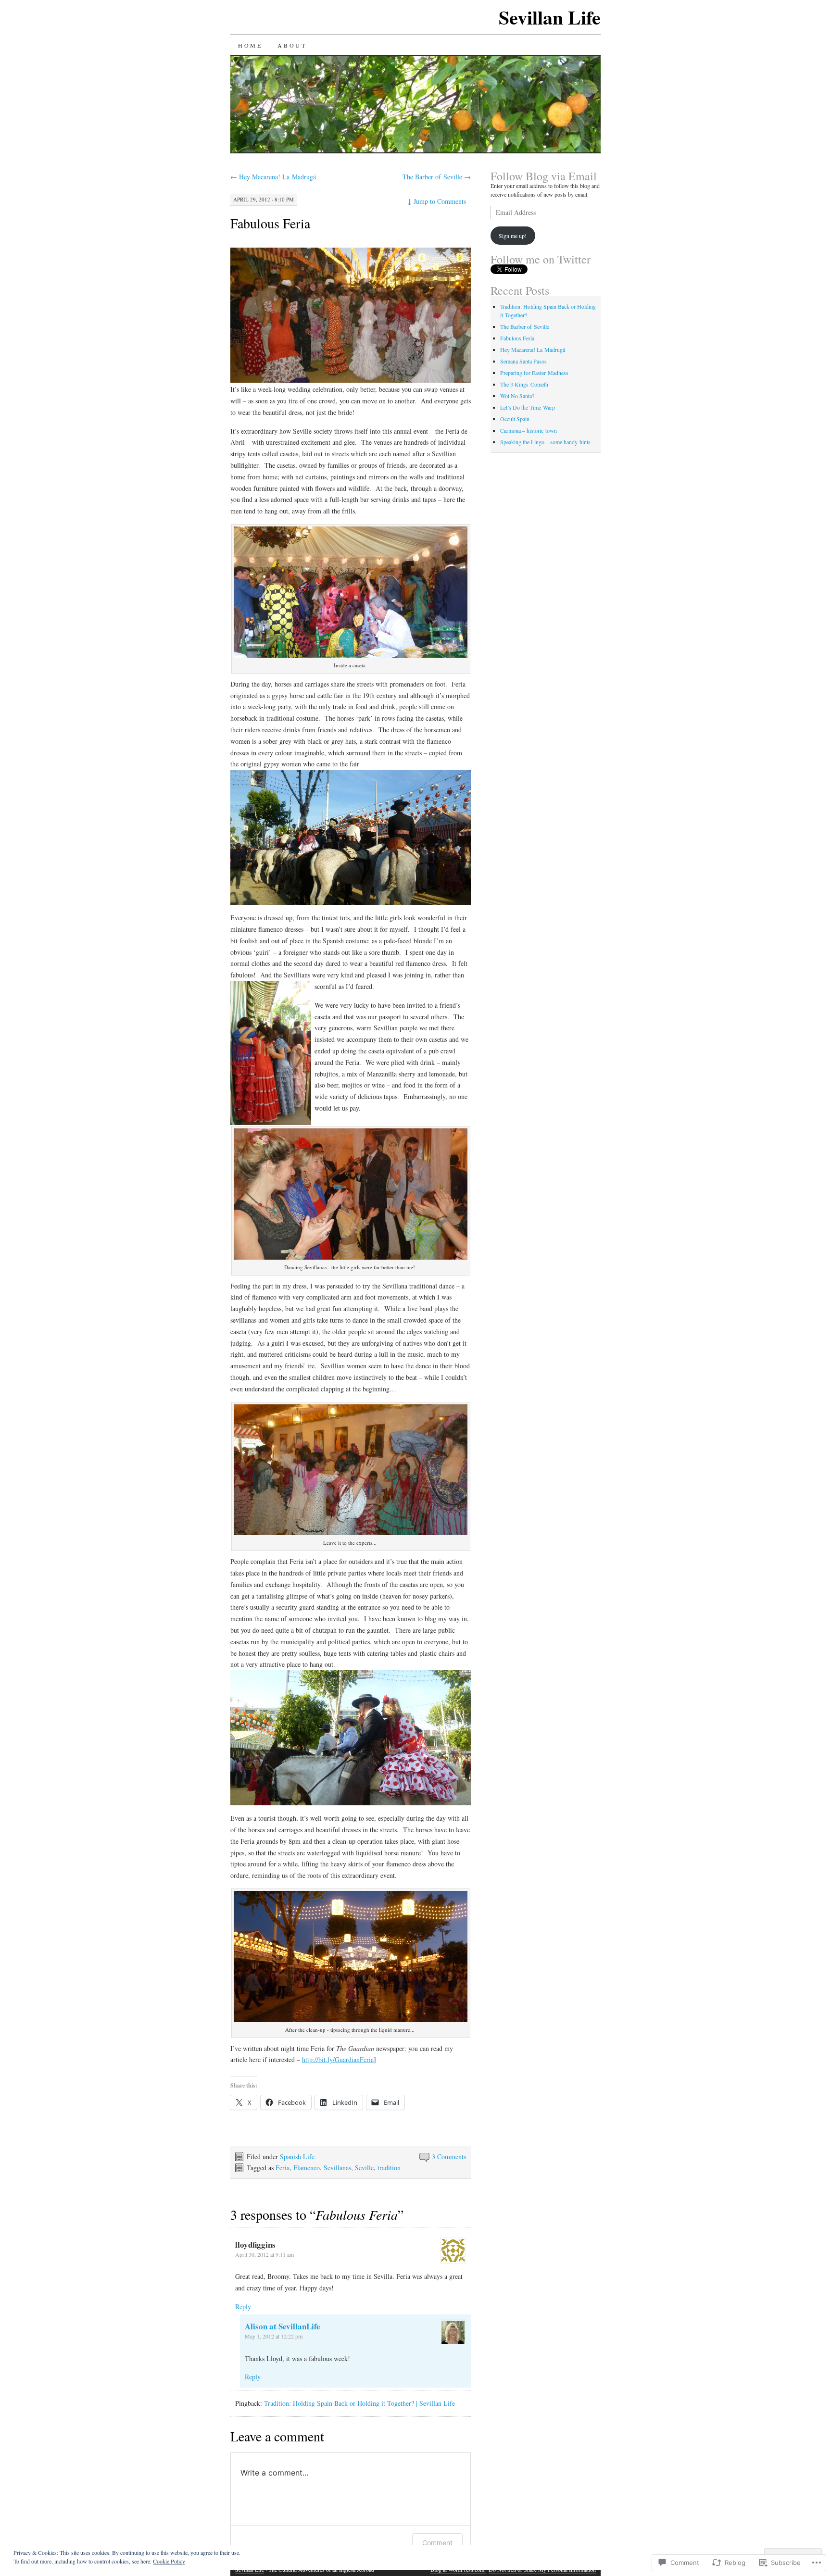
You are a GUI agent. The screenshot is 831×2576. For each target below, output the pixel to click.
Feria (283, 2168)
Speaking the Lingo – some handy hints (545, 442)
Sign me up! (513, 236)
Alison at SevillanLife (283, 2326)
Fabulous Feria (270, 223)
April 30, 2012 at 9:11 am (264, 2254)
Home (250, 45)
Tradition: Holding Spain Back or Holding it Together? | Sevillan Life (359, 2403)
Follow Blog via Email (544, 176)
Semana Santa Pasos (523, 361)
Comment (437, 2543)
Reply (243, 2307)
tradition (389, 2168)
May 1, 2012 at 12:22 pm (274, 2336)
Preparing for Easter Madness (534, 373)
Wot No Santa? (517, 396)
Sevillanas (337, 2168)
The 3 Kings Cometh (524, 384)
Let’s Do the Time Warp (528, 407)
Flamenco (307, 2168)
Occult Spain (515, 419)
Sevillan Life (550, 17)
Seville (364, 2168)
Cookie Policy (169, 2561)
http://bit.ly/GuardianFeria (338, 2059)
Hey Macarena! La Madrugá (273, 177)
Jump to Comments (437, 201)
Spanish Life (297, 2157)
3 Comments (449, 2157)
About (292, 45)
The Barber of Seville (437, 177)
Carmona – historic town (529, 430)
